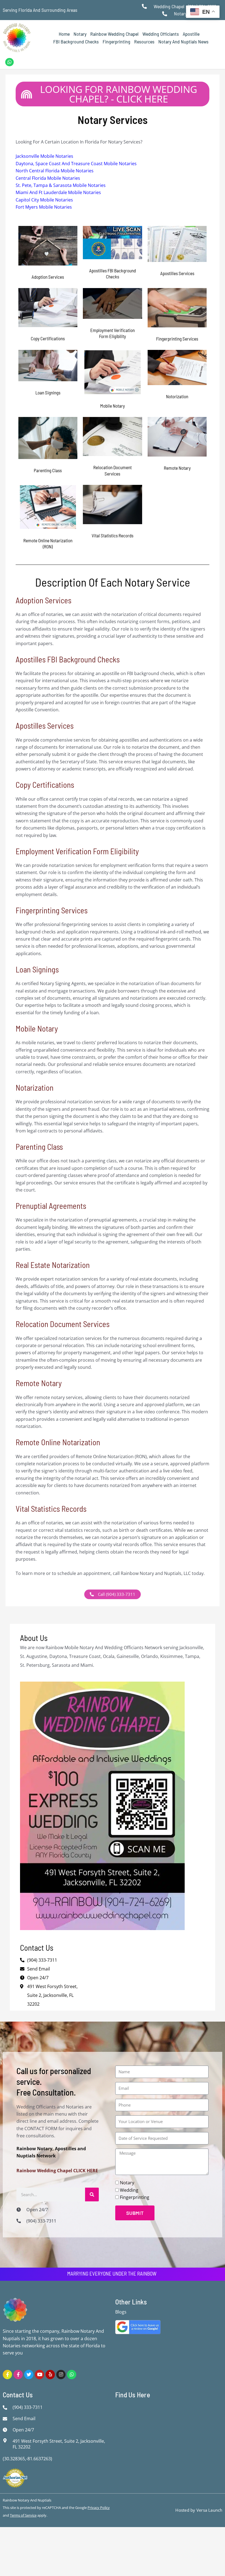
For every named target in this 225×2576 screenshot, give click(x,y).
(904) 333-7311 (42, 1960)
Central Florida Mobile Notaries (48, 178)
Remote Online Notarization (58, 1442)
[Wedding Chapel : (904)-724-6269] (146, 6)
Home (64, 34)
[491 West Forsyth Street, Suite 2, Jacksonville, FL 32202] (6, 2440)
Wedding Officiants (161, 34)
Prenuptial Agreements (51, 1206)
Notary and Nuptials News (183, 42)
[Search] (92, 2194)
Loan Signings (37, 969)
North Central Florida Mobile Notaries (55, 171)
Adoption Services (43, 600)
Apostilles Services (45, 725)
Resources (144, 42)
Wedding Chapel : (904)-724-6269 (185, 6)
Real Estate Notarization (53, 1265)
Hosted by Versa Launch (199, 2510)
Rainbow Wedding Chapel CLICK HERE (57, 2171)
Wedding (129, 2190)
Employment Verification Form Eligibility (77, 851)
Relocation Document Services (63, 1324)
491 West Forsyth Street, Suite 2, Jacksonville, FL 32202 (52, 1995)
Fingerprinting (116, 42)
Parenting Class (39, 1147)
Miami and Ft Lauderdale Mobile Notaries (58, 192)
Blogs (121, 2312)
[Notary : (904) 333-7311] (166, 14)
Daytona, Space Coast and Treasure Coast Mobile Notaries (76, 164)
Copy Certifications (45, 785)
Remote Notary (39, 1383)
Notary (80, 34)
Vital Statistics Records (51, 1509)
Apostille (191, 34)
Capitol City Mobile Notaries (44, 200)
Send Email (39, 1969)
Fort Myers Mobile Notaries (44, 207)
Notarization (35, 1087)
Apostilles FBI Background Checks (68, 659)
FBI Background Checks (76, 42)
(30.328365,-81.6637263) (27, 2459)
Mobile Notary (37, 1028)
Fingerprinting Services (52, 910)
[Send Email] (6, 2419)
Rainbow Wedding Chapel (114, 34)
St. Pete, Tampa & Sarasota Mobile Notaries (61, 185)
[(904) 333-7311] (20, 2221)
